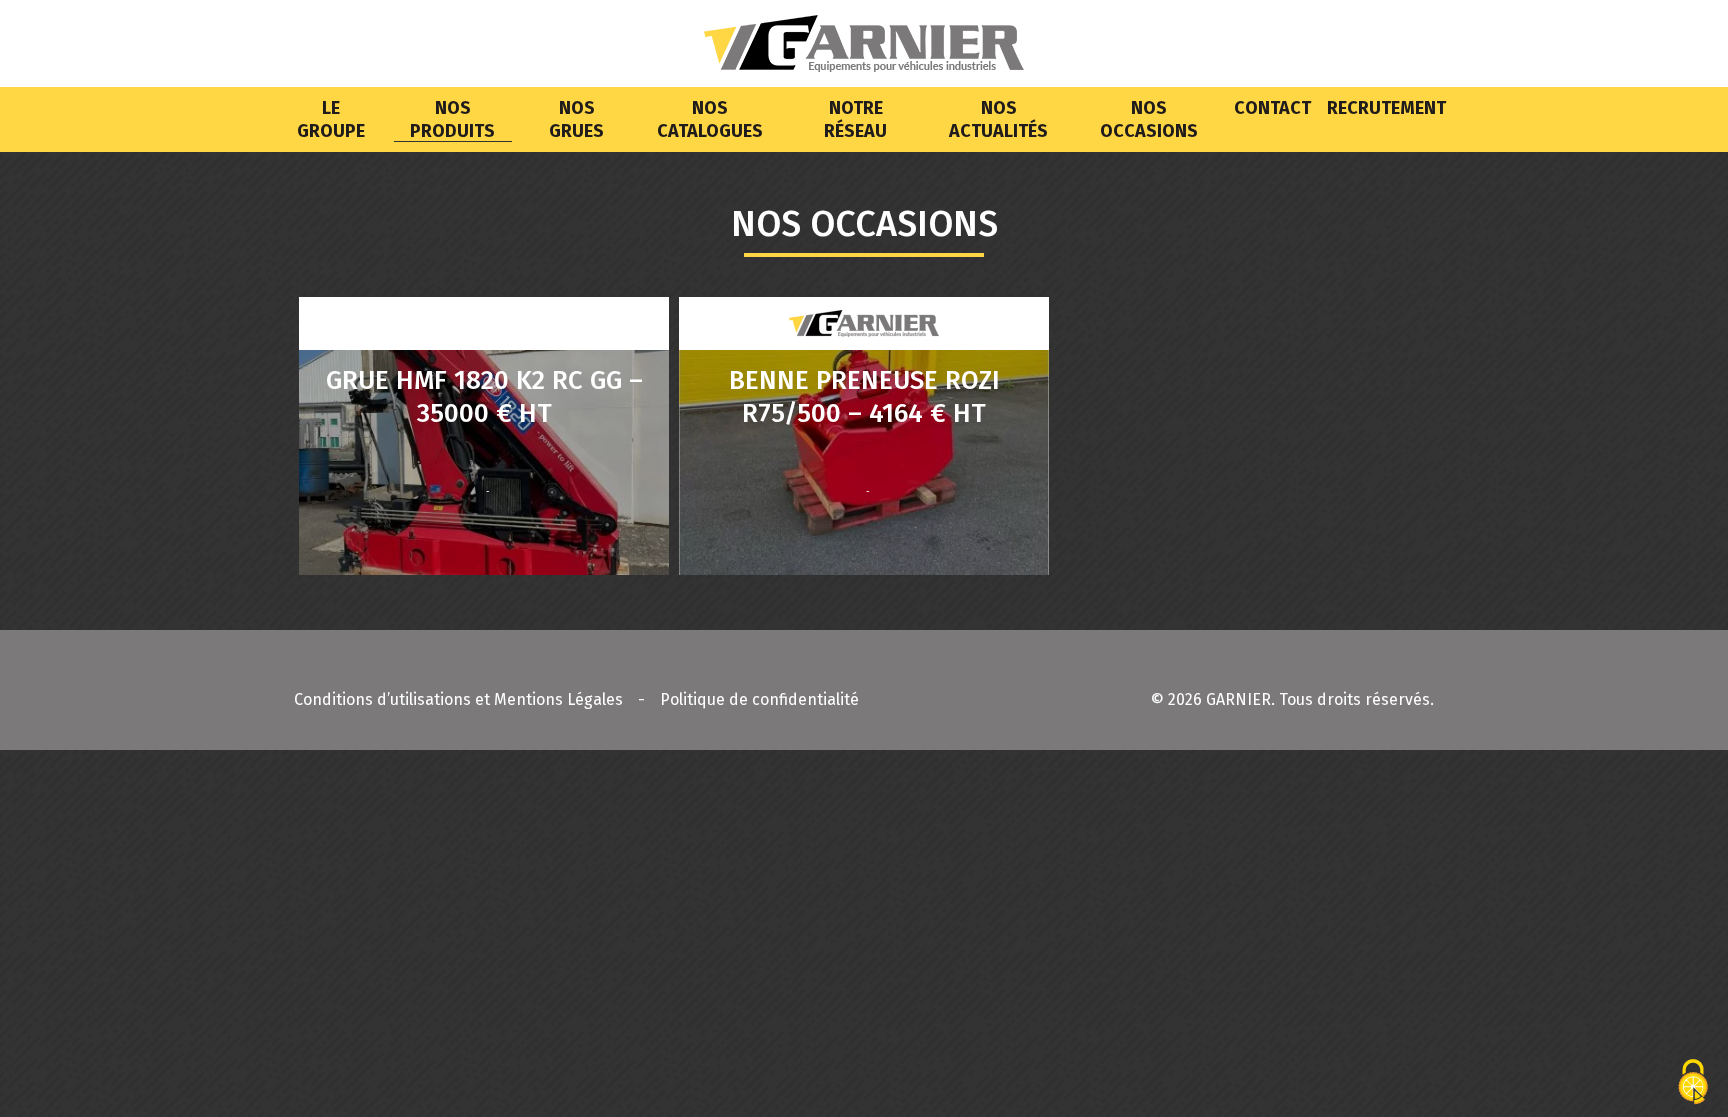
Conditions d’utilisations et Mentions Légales (458, 699)
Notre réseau (855, 119)
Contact (1272, 108)
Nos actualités (998, 119)
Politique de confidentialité (759, 699)
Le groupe (331, 119)
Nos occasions (1149, 119)
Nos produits (452, 119)
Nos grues (576, 119)
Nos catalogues (710, 119)
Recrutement (1386, 108)
